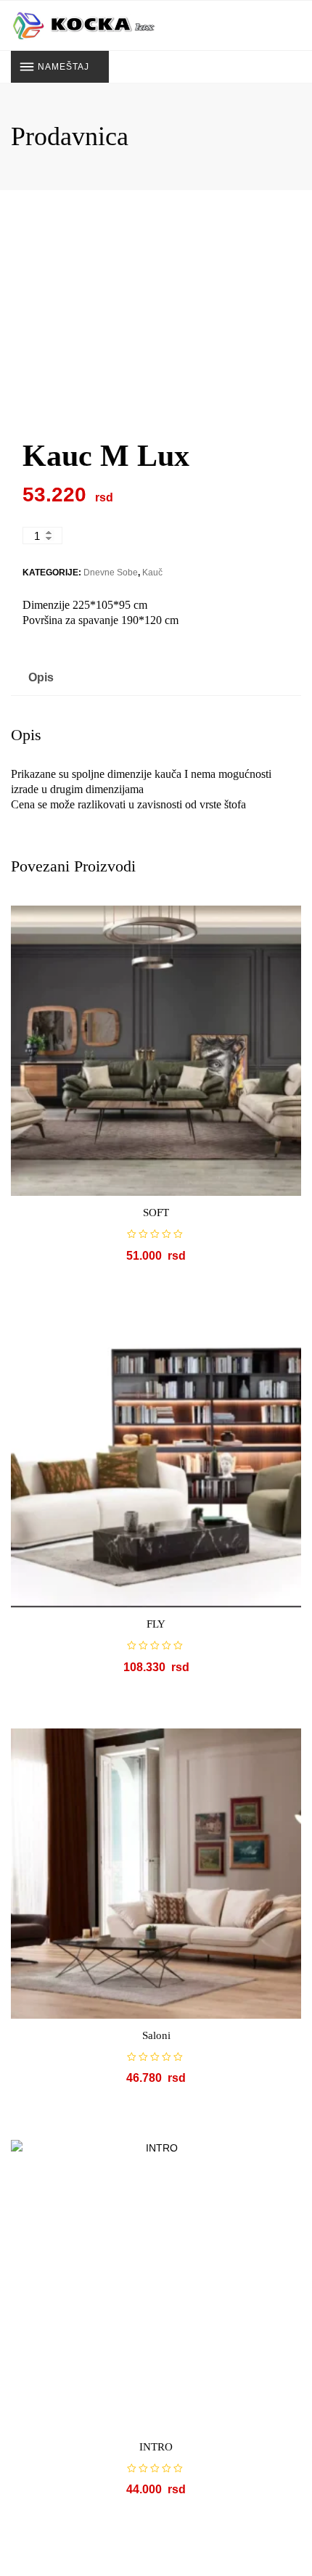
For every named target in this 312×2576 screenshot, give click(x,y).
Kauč (152, 573)
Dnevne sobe (111, 573)
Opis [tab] (41, 677)
